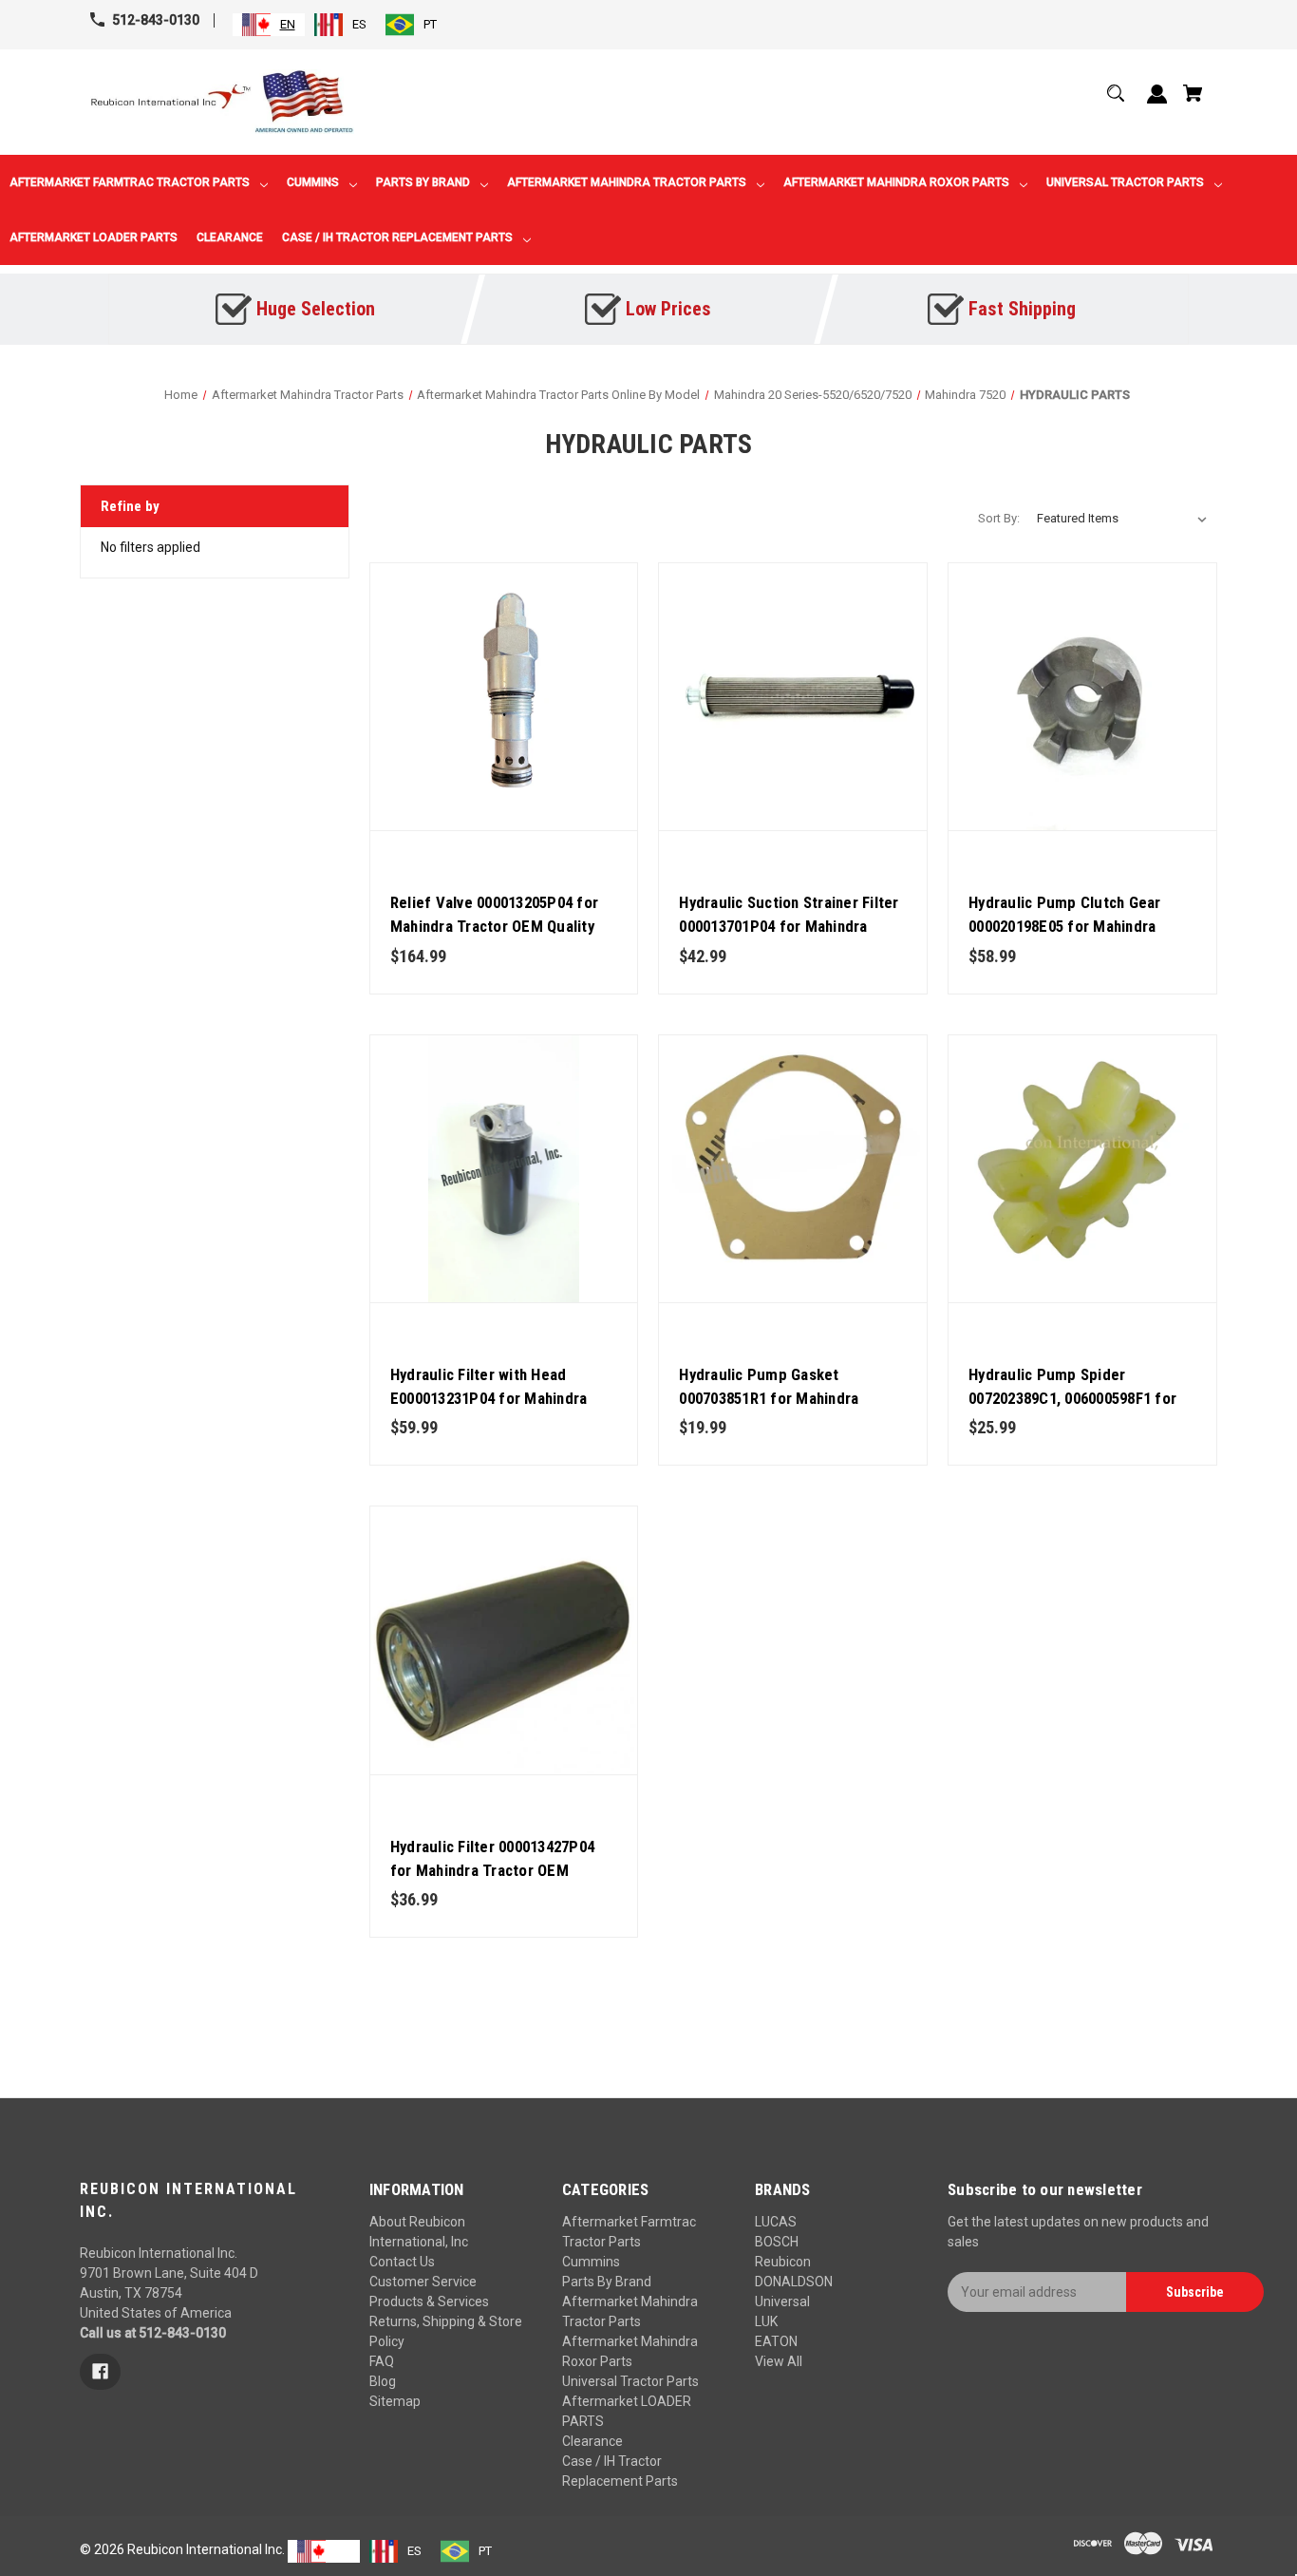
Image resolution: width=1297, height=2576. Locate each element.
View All (779, 2361)
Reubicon (783, 2262)
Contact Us (402, 2262)
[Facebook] (100, 2372)
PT (430, 24)
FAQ (382, 2361)
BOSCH (777, 2242)
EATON (776, 2341)
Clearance (592, 2441)
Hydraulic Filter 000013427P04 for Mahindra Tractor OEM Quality (492, 1870)
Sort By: (999, 518)
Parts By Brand (607, 2282)
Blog (383, 2381)
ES (359, 24)
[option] (340, 25)
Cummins (591, 2262)
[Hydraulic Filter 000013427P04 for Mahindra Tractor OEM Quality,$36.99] (504, 1640)
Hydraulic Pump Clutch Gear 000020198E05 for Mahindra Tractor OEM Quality (1065, 926)
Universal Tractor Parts (630, 2381)
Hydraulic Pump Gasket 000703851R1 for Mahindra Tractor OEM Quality (769, 1398)
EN (288, 24)
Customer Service (423, 2282)
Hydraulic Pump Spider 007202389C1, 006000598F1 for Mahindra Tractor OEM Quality (1072, 1398)
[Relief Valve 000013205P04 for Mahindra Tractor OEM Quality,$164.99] (504, 697)
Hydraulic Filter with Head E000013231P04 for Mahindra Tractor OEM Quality (489, 1398)
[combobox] (269, 25)
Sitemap (395, 2401)
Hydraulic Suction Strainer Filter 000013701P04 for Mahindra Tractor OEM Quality (789, 926)
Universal (782, 2301)
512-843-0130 (156, 20)
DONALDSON (794, 2282)
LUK (766, 2321)
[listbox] (1122, 519)
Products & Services (429, 2301)
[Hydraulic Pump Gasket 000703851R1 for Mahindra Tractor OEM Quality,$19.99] (793, 1169)
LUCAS (776, 2222)
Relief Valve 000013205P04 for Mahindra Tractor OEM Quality (494, 914)
